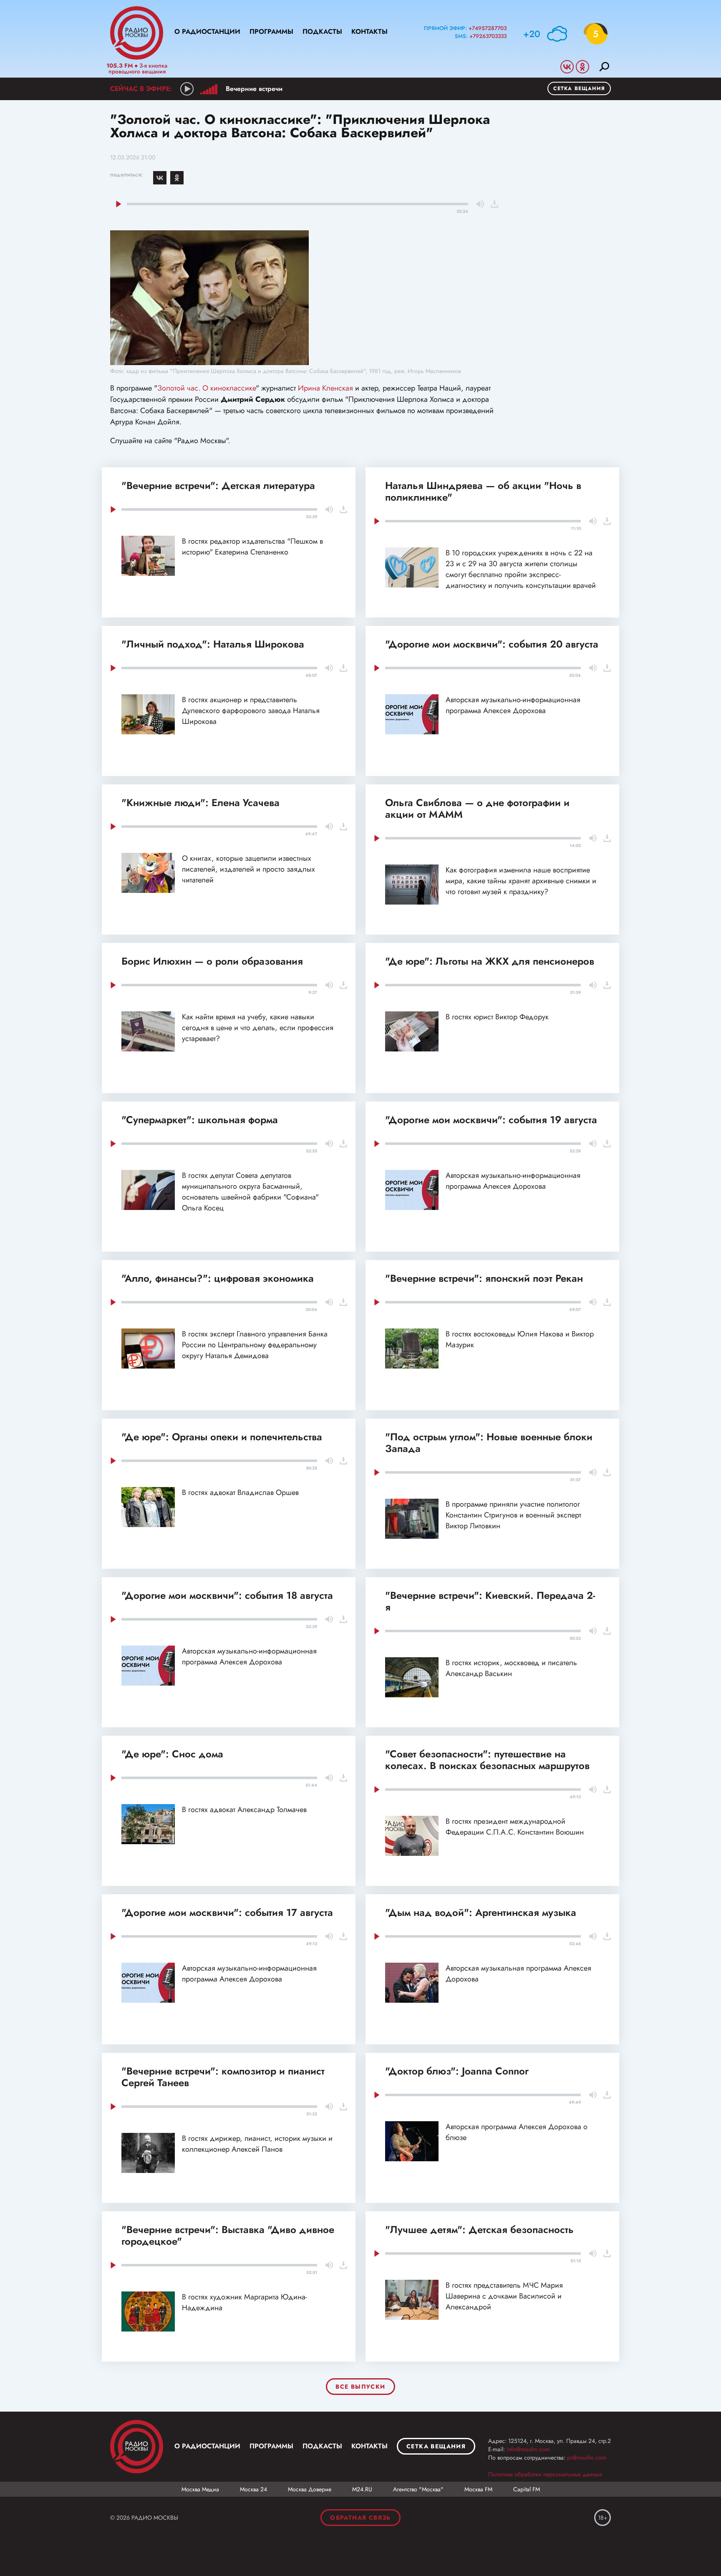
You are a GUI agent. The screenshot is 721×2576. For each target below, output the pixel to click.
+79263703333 (488, 36)
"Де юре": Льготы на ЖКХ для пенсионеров (490, 961)
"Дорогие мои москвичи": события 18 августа (227, 1595)
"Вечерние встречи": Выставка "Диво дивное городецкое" (228, 2235)
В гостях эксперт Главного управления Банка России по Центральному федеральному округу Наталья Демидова (255, 1345)
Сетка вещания (579, 88)
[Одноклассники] (177, 178)
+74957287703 (488, 28)
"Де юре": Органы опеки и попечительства (222, 1437)
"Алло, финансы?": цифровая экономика (218, 1278)
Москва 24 (253, 2489)
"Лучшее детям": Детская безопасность (479, 2229)
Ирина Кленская (325, 388)
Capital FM (527, 2489)
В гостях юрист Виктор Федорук (497, 1017)
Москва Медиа (200, 2489)
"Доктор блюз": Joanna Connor (457, 2071)
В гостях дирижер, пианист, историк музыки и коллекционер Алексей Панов (257, 2144)
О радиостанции (207, 32)
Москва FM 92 (137, 2447)
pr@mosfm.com (587, 2458)
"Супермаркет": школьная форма (200, 1120)
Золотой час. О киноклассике (207, 388)
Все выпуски (360, 2387)
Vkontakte (567, 67)
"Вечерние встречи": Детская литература (218, 485)
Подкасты (322, 32)
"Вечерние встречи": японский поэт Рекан (484, 1278)
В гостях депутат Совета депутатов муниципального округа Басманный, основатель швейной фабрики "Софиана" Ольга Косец (250, 1192)
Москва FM (478, 2489)
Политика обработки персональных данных (545, 2474)
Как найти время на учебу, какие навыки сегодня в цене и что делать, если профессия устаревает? (258, 1028)
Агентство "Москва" (418, 2489)
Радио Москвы (137, 33)
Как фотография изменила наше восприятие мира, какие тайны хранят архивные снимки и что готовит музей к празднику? (521, 881)
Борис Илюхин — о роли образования (212, 961)
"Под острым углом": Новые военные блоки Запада (489, 1443)
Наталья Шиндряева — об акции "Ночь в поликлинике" (483, 491)
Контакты (369, 32)
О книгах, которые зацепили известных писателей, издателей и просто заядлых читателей (248, 869)
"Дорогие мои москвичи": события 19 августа (491, 1120)
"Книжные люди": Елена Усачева (200, 803)
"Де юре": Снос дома (172, 1754)
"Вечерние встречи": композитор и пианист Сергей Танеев (223, 2077)
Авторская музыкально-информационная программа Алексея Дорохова (513, 705)
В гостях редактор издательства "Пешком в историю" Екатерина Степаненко (252, 547)
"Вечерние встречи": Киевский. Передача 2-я (490, 1601)
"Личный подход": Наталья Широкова (213, 644)
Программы (271, 32)
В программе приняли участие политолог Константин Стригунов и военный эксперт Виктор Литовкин (513, 1515)
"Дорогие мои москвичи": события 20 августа (492, 644)
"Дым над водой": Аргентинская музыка (481, 1912)
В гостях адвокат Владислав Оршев (240, 1492)
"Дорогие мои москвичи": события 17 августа (227, 1912)
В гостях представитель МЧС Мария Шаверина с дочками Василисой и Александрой (504, 2296)
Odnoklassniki (582, 67)
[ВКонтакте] (160, 178)
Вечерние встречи (254, 89)
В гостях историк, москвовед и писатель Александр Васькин (511, 1668)
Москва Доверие (310, 2489)
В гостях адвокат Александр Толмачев (244, 1810)
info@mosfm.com (528, 2449)
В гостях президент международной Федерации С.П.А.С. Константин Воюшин (515, 1827)
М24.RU (362, 2489)
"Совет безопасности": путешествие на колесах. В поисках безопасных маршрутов (487, 1760)
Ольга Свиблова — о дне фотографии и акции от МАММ (477, 808)
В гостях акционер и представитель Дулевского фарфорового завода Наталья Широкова (251, 711)
